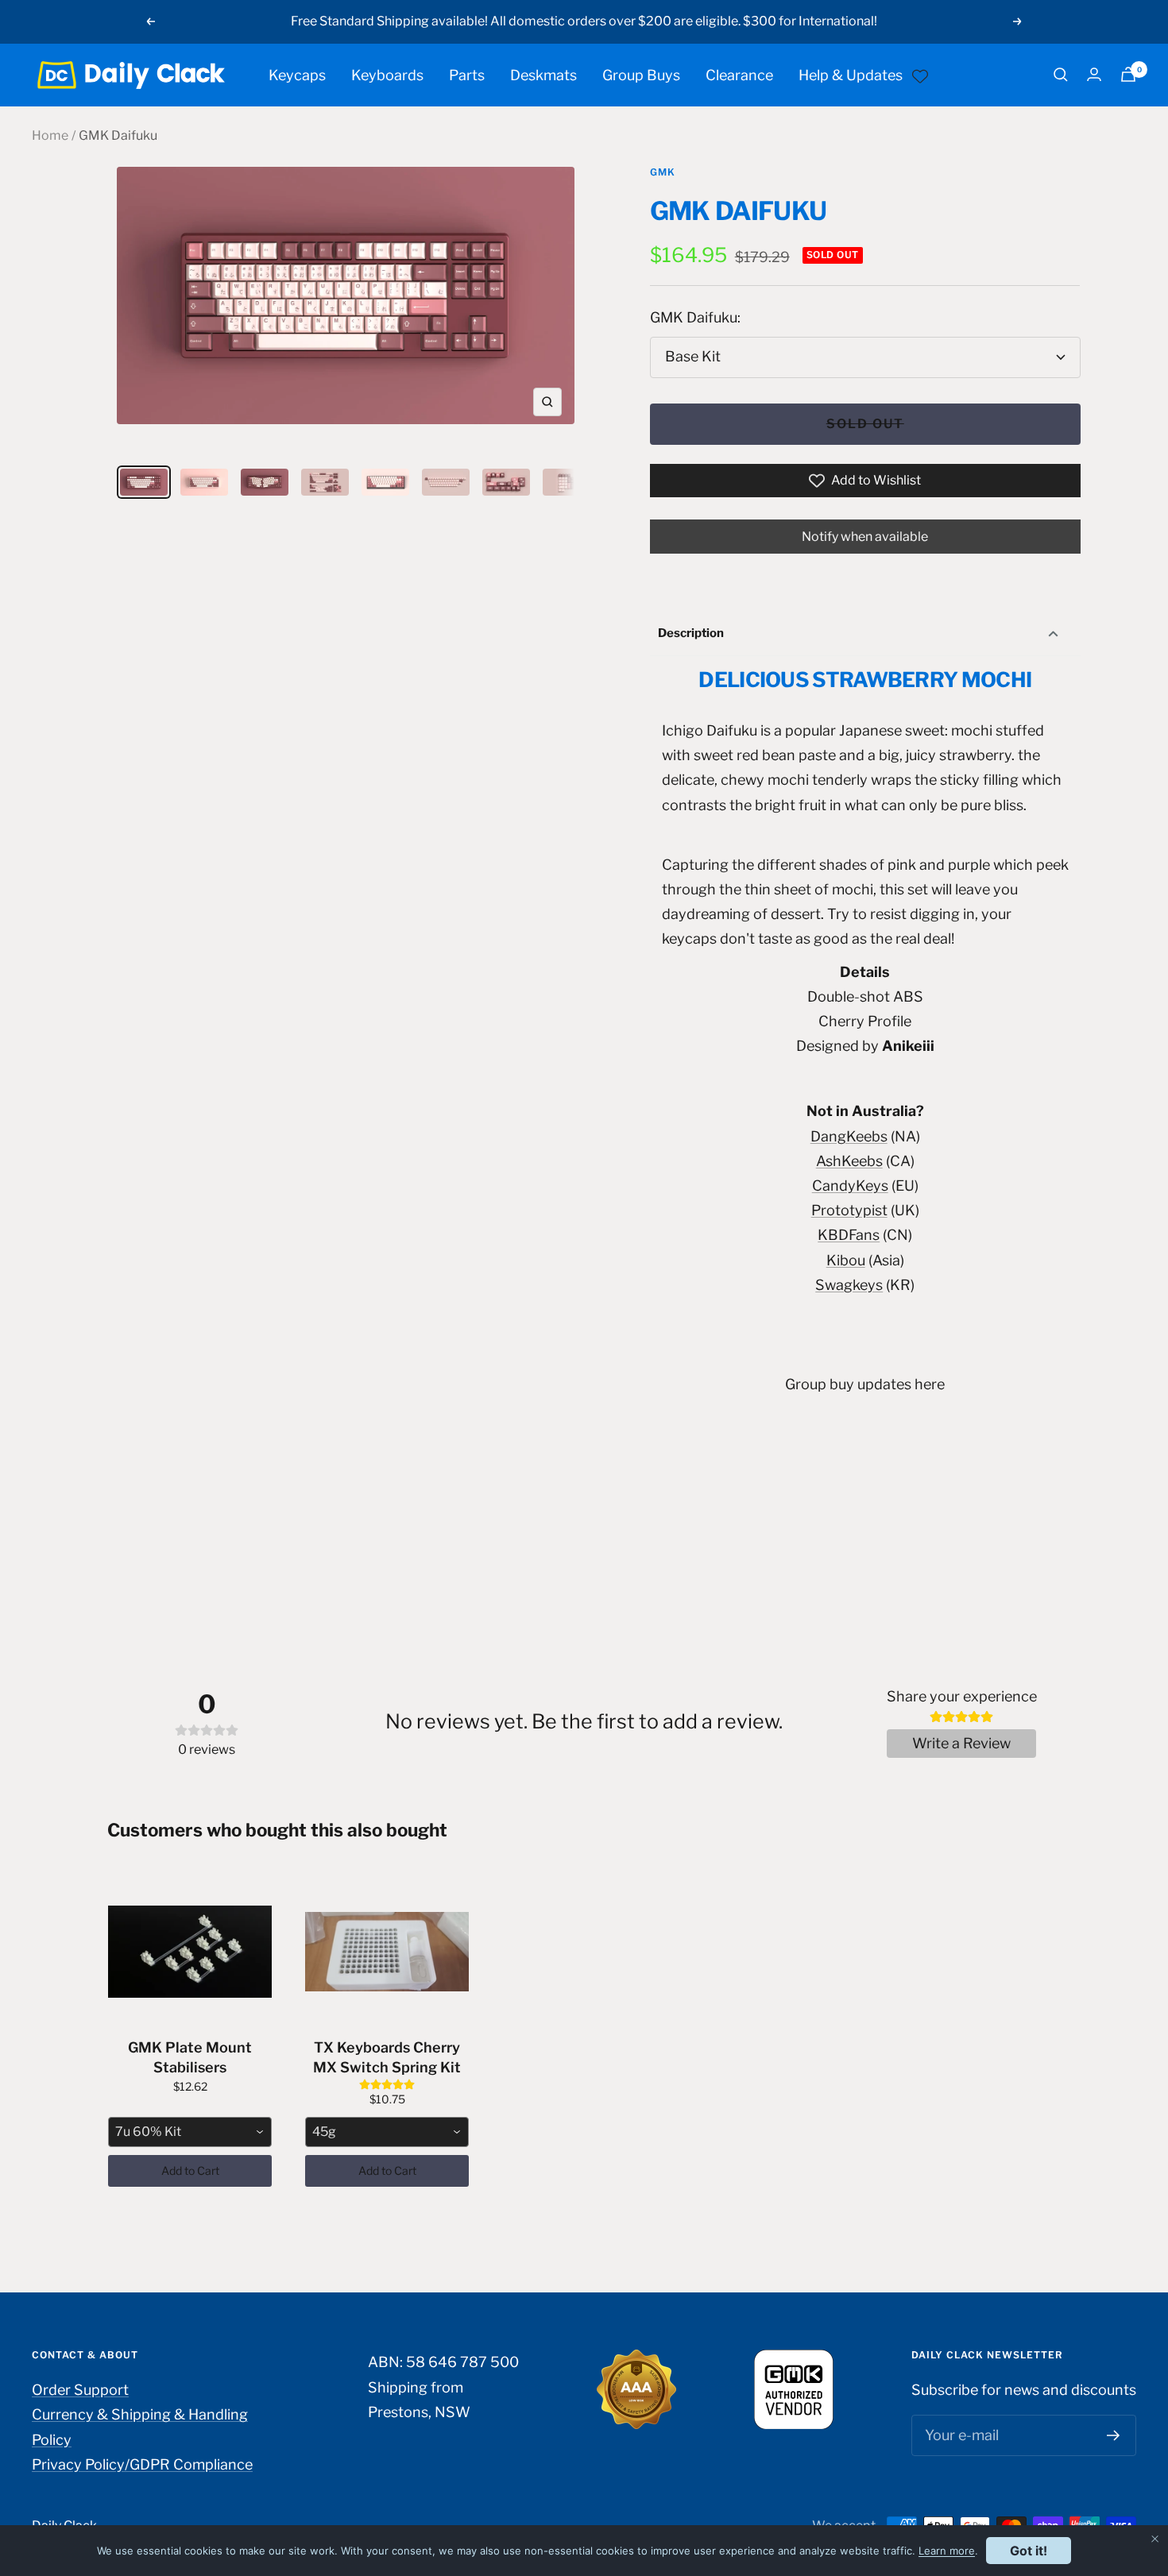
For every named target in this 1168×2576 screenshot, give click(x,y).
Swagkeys (849, 1285)
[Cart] (1128, 74)
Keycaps (297, 74)
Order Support (80, 2390)
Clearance (739, 74)
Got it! (1029, 2551)
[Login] (1094, 74)
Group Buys (641, 74)
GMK (663, 172)
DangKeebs (849, 1136)
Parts (467, 74)
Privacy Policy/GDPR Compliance (142, 2464)
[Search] (1061, 75)
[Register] (1114, 2435)
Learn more (947, 2551)
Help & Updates (851, 74)
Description (691, 633)
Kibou (846, 1260)
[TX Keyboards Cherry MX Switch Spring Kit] (387, 1952)
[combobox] (190, 2132)
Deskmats (543, 74)
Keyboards (387, 74)
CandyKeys (850, 1186)
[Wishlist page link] (920, 75)
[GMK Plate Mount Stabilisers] (190, 1952)
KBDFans (849, 1235)
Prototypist (849, 1210)
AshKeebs (849, 1161)
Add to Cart (190, 2170)
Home (50, 135)
